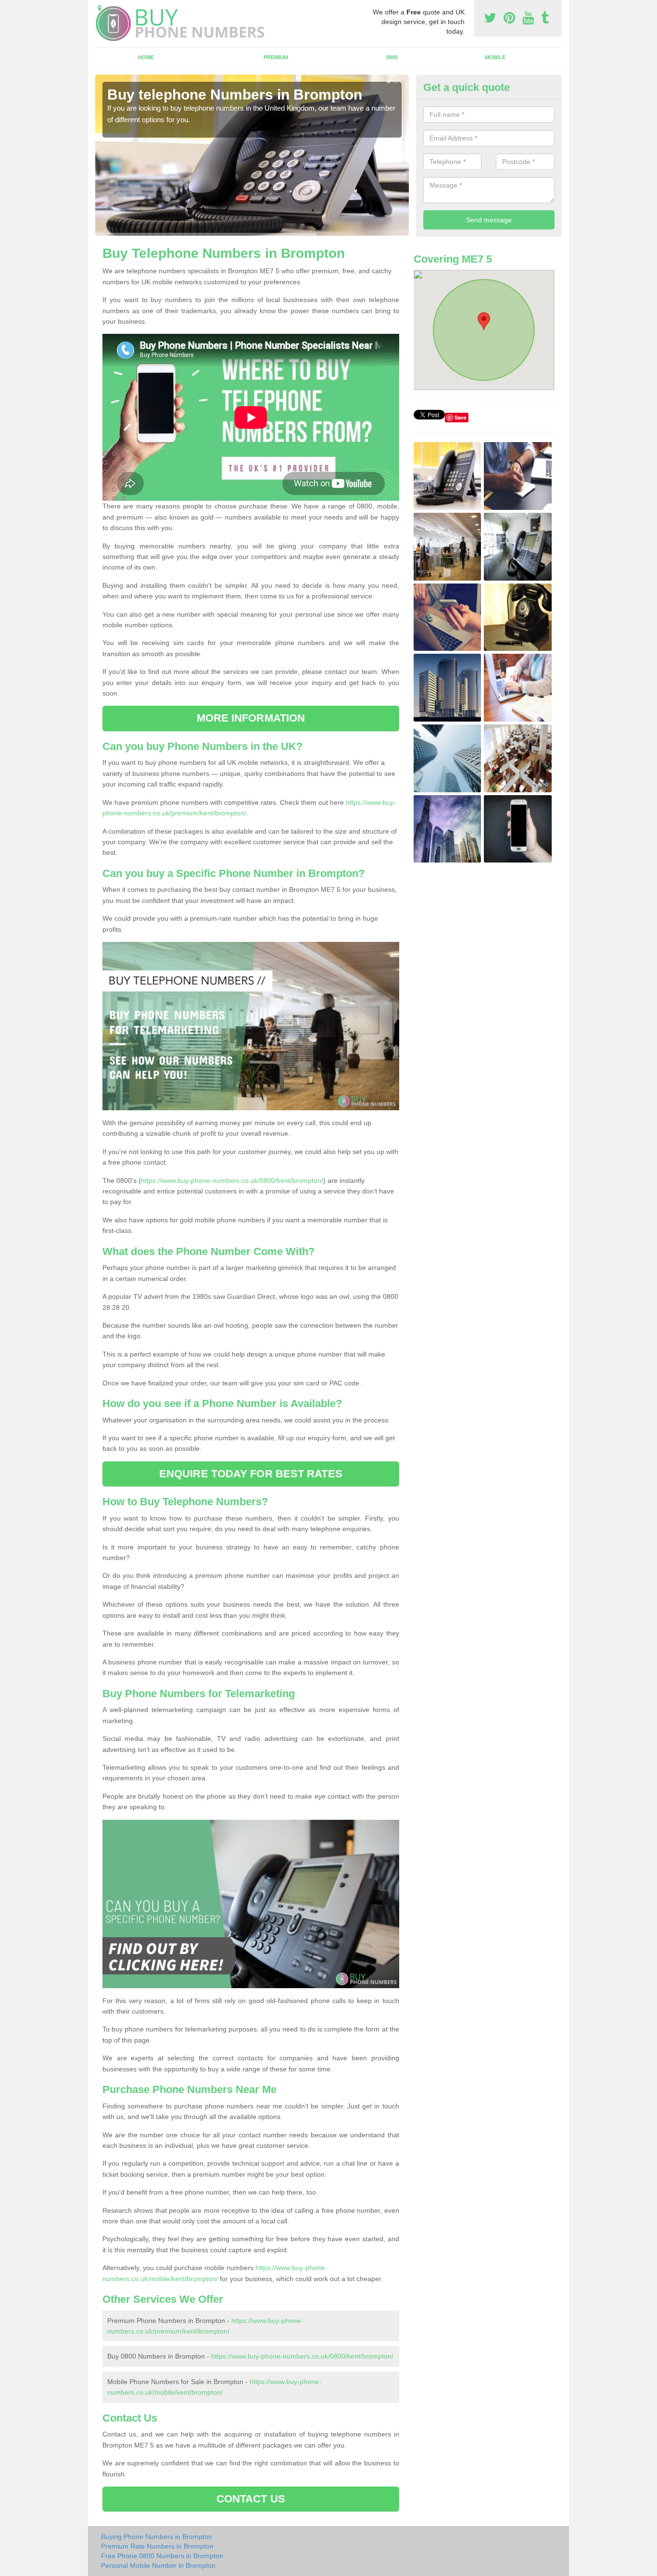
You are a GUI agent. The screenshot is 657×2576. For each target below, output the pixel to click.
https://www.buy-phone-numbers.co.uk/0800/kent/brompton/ (232, 1180)
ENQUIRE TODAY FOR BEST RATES (251, 1474)
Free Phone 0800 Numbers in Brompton (162, 2556)
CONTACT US (251, 2499)
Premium (276, 57)
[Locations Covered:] (100, 8)
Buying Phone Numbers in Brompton (157, 2537)
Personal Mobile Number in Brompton (158, 2565)
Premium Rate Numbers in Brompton (157, 2546)
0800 (392, 57)
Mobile (495, 57)
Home (146, 57)
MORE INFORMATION (251, 718)
